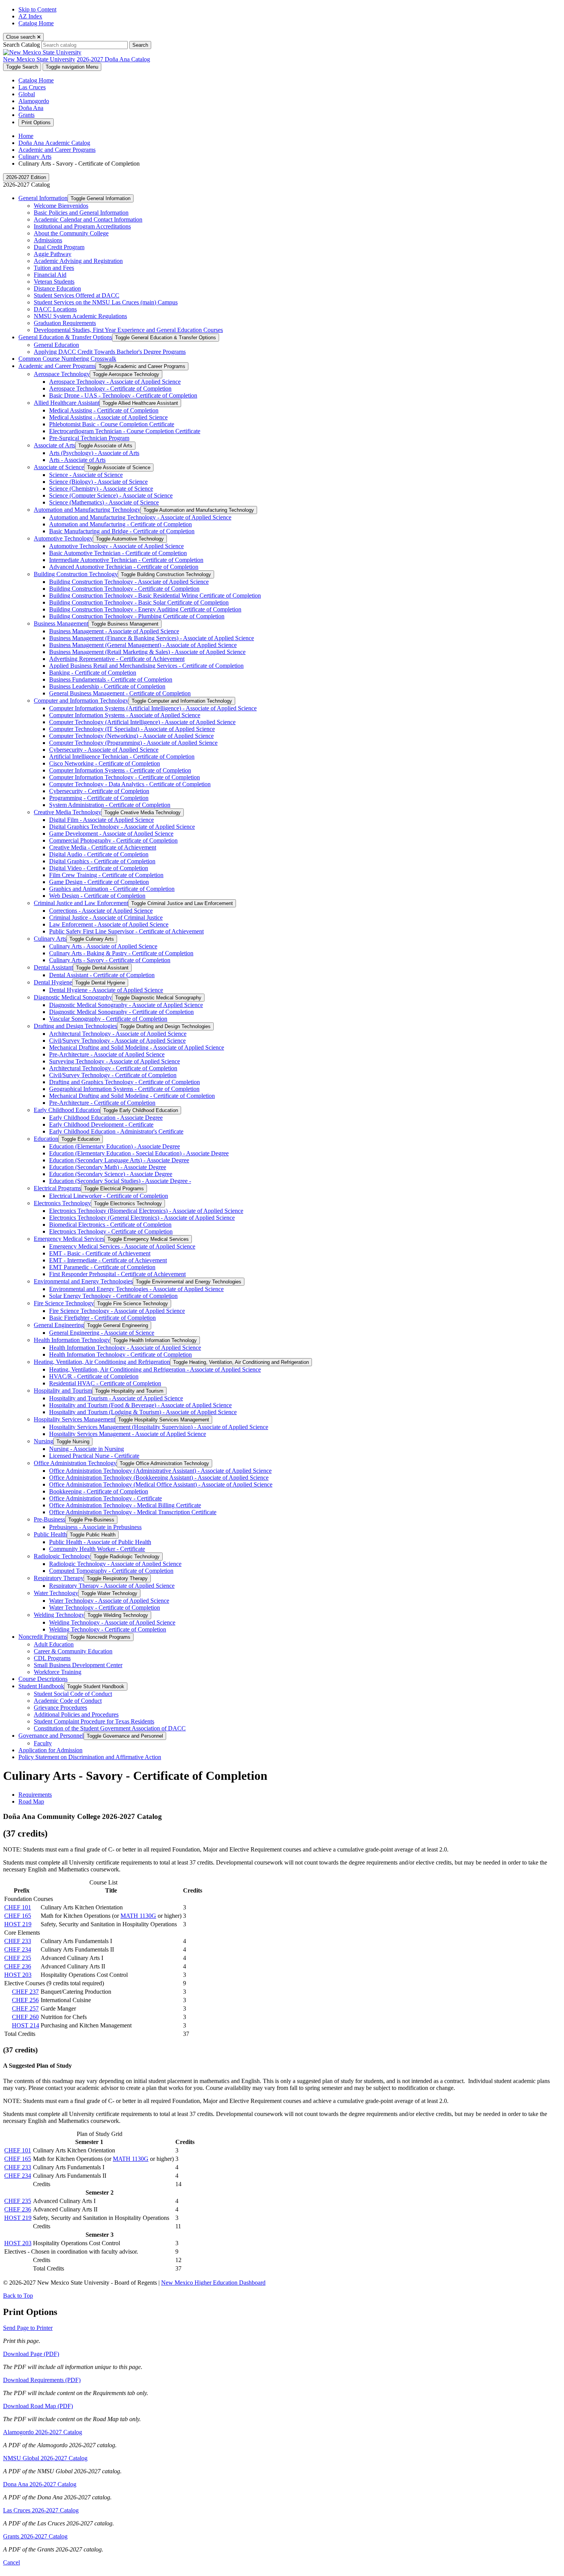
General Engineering (59, 1325)
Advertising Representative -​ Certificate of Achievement (117, 659)
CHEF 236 (18, 1966)
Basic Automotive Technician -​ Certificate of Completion (118, 553)
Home (26, 136)
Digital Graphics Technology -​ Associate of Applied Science (122, 827)
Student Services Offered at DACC (77, 295)
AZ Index (30, 16)
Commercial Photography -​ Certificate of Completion (113, 840)
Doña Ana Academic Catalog (54, 143)
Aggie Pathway (53, 254)
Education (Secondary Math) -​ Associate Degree (108, 1167)
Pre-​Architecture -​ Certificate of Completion (102, 1103)
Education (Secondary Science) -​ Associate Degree (111, 1174)
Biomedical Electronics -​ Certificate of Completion (110, 1225)
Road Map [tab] (31, 1801)
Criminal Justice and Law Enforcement (81, 903)
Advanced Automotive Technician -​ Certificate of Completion (124, 567)
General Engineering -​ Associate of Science (102, 1333)
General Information (43, 198)
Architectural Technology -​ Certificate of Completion (113, 1068)
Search (140, 45)
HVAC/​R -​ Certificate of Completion (94, 1376)
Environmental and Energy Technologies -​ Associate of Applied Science (136, 1289)
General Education (56, 345)
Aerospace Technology (62, 374)
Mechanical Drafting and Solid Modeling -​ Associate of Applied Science (137, 1047)
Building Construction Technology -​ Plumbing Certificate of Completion (137, 616)
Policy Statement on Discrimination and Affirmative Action (90, 1757)
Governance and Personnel (51, 1736)
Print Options (36, 122)
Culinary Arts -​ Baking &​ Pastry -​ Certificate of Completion (121, 953)
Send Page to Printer (28, 2328)
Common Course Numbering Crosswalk (67, 359)
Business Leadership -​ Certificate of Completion (107, 686)
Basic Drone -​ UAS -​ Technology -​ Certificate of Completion (123, 395)
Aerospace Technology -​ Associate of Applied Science (115, 382)
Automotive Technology (63, 538)
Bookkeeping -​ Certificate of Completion (99, 1491)
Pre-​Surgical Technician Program (89, 438)
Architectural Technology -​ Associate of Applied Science (118, 1034)
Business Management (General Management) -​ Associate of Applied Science (143, 645)
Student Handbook (41, 1686)
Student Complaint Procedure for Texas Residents (94, 1721)
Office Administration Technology (75, 1463)
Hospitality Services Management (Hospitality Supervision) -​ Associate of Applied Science (159, 1427)
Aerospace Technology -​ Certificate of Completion (110, 389)
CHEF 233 (18, 1941)
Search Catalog (21, 45)
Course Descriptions (43, 1679)
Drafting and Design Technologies (75, 1026)
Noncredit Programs (43, 1637)
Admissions (48, 240)
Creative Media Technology (68, 812)
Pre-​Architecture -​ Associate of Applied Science (107, 1054)
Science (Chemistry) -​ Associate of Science (101, 489)
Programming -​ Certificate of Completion (99, 798)
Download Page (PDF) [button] (31, 2354)
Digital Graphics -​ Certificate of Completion (102, 861)
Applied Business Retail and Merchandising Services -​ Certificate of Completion (146, 666)
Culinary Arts (35, 157)
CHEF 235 (18, 1958)
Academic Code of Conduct (68, 1701)
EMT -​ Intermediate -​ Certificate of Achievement (108, 1260)
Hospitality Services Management (74, 1419)
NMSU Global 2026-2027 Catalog (45, 2458)
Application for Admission (50, 1750)
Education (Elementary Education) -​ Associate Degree (115, 1146)
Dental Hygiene (53, 982)
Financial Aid (50, 275)
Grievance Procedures (60, 1708)
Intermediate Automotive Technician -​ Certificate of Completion (126, 560)
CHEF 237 (25, 1992)
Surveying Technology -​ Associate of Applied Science (115, 1061)
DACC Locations (55, 309)
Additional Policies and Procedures (76, 1714)
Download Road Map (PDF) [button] (38, 2406)
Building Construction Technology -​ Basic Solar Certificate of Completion (139, 602)
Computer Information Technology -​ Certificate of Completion (125, 777)
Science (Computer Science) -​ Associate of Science (111, 495)
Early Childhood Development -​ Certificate (101, 1125)
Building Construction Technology (76, 574)
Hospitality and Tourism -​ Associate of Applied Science (116, 1398)
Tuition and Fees (54, 268)
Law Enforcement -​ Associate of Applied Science (109, 924)
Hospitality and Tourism (63, 1391)
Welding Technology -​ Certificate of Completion (108, 1629)
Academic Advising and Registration (78, 261)
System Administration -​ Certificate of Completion (110, 805)
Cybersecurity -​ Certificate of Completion (99, 791)
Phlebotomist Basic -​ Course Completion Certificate (112, 424)
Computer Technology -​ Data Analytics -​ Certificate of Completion (130, 784)
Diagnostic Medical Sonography (73, 997)
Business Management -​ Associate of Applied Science (114, 631)
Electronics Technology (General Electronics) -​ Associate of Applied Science (142, 1218)
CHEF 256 (25, 2000)
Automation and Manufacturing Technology (87, 510)
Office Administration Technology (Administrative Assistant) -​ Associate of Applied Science (160, 1471)
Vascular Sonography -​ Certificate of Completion (108, 1019)
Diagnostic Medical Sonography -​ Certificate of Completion (121, 1012)
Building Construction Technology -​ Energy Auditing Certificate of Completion (145, 609)
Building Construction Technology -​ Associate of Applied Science (129, 582)
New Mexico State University (39, 59)
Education (46, 1139)
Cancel (12, 2562)
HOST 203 (18, 1975)
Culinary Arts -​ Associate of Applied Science (103, 946)
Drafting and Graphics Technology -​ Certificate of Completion (125, 1082)
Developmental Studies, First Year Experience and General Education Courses (128, 330)
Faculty (43, 1743)
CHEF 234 (18, 1949)
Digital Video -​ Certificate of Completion (99, 868)
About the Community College (71, 233)
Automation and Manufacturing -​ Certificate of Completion (120, 524)
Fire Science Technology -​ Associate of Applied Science (117, 1311)
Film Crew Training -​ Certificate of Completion (106, 875)
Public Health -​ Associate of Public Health (100, 1542)
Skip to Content (37, 9)
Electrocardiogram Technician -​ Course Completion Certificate (125, 431)
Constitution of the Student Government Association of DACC (110, 1728)
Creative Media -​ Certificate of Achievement (103, 847)
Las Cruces (32, 87)
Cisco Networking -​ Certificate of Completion (105, 763)
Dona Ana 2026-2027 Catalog (40, 2484)
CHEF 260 (25, 2017)
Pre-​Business (49, 1519)
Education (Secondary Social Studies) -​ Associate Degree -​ (120, 1181)
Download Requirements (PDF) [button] (42, 2380)
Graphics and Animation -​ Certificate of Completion (112, 889)
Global (27, 94)
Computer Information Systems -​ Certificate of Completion (120, 770)
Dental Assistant (53, 967)
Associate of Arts (54, 445)
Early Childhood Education (67, 1110)
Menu (72, 67)
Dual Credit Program (59, 247)
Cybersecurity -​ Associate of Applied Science (104, 750)
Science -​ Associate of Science (86, 475)
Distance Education (57, 288)
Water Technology (56, 1593)
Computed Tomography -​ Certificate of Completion (111, 1571)
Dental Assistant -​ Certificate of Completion (102, 975)
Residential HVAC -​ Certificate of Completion (105, 1383)
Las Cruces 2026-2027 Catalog (41, 2510)
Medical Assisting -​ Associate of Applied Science (108, 417)
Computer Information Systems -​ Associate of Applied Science (125, 715)
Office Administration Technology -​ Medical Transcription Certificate (133, 1512)
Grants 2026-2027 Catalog (35, 2536)
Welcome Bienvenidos (61, 206)
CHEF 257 (25, 2008)
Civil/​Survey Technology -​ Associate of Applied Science (117, 1041)
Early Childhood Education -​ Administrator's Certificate (116, 1131)
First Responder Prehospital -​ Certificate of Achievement (117, 1274)
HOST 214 (26, 2025)
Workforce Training (58, 1672)
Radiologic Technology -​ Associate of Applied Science (115, 1564)
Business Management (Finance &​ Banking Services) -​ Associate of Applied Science (152, 638)
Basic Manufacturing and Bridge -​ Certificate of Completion (122, 531)
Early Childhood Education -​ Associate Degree (106, 1118)
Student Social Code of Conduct (73, 1694)
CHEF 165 (18, 1916)
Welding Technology (59, 1615)
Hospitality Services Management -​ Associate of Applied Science (128, 1434)
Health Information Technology (72, 1340)
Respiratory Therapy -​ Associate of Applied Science (112, 1586)
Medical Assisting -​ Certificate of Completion (104, 410)
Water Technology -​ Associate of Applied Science (109, 1601)
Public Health (50, 1534)
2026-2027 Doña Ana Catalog (113, 59)
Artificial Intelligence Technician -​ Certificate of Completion (122, 757)
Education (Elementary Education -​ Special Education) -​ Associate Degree (139, 1153)
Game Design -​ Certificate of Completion (99, 882)
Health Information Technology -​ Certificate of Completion (120, 1355)
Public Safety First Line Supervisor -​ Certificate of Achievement (126, 931)
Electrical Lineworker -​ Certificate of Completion (109, 1196)
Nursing (44, 1441)
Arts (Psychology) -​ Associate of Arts (94, 453)
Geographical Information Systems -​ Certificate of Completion (124, 1089)
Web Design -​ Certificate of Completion (97, 896)
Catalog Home (36, 23)
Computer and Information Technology (81, 701)
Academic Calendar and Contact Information (88, 219)
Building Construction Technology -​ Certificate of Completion (124, 589)
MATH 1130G (138, 1916)
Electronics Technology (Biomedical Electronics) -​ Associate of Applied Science (146, 1211)
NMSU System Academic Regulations (80, 316)
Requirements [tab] (35, 1795)
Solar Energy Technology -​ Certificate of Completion (113, 1296)
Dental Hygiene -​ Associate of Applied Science (106, 990)
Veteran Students (54, 282)
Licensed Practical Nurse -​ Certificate (94, 1456)
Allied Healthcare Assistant (67, 403)
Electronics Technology (62, 1203)
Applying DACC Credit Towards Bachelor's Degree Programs (110, 352)
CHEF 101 (18, 1907)
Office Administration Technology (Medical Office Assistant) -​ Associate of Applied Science (161, 1484)
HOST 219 (18, 1924)
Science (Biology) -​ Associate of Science (98, 482)
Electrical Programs (57, 1188)
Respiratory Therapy (59, 1578)
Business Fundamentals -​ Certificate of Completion (111, 679)
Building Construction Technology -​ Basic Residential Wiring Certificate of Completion (155, 596)
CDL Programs (52, 1658)
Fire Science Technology (64, 1303)
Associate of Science (59, 467)
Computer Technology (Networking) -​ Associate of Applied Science (131, 736)
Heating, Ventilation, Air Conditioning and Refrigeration (102, 1362)
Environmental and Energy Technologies (83, 1281)
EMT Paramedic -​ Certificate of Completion (102, 1267)
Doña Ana (31, 108)
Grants (26, 115)
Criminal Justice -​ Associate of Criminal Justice (106, 918)
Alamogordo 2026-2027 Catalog (43, 2432)
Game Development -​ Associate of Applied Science (111, 834)
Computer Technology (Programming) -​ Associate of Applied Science (133, 743)
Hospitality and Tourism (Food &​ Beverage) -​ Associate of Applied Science (140, 1405)
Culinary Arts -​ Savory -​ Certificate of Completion (110, 960)
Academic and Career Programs (57, 150)
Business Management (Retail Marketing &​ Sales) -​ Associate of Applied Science (147, 652)
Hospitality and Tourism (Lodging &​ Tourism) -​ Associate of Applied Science (143, 1412)
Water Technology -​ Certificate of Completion (105, 1608)
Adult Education (54, 1644)
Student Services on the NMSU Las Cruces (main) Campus (106, 302)
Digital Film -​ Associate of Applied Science (101, 820)
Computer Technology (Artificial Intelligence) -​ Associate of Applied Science (142, 722)
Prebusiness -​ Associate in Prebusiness (95, 1527)
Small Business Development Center (78, 1665)
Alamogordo (34, 101)
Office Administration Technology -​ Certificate (106, 1498)
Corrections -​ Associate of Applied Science (101, 911)
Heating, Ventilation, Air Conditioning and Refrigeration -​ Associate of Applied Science (155, 1369)
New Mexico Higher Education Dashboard (213, 2283)
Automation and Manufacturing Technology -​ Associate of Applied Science (140, 517)
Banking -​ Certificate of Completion (93, 673)
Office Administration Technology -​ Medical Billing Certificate (125, 1505)
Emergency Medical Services (69, 1239)
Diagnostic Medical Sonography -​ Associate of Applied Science (126, 1005)
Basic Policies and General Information (81, 213)
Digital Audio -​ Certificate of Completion (99, 854)
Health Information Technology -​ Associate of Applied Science (125, 1348)
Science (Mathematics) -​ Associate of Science (104, 502)
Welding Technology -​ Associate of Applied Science (112, 1622)
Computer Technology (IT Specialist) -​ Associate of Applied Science (132, 729)
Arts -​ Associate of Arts (77, 460)
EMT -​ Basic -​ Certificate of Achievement (100, 1253)
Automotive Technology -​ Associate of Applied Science (116, 546)
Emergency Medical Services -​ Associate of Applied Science (122, 1246)
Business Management (61, 623)
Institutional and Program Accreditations (82, 226)
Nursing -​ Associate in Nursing (87, 1449)
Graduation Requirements (65, 323)
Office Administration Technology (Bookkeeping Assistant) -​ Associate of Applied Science (159, 1478)
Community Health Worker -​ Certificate (97, 1549)
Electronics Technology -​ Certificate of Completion (111, 1231)
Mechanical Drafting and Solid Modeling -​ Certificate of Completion (132, 1096)
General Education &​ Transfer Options (65, 337)
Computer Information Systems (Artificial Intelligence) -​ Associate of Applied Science (153, 708)
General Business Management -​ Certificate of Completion (120, 693)
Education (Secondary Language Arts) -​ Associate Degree (119, 1160)
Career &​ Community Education (73, 1651)
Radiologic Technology (62, 1556)
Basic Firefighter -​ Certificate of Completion (102, 1318)
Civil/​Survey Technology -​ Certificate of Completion (113, 1075)
